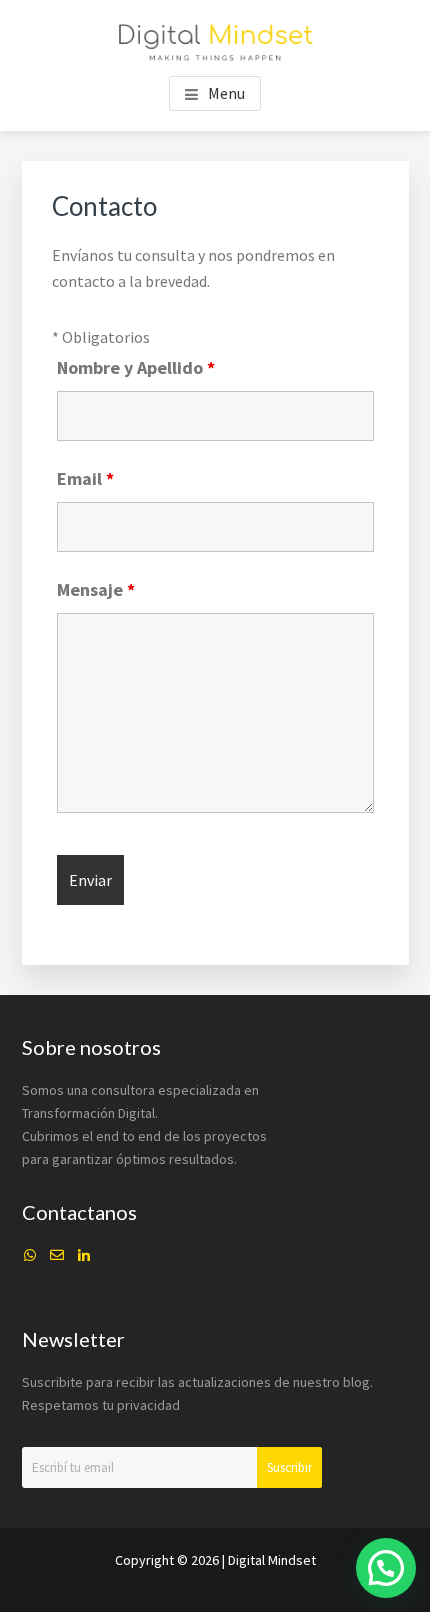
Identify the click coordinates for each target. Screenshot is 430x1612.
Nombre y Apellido (136, 367)
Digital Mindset (272, 1560)
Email (85, 478)
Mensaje (96, 589)
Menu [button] (226, 93)
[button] (386, 1568)
